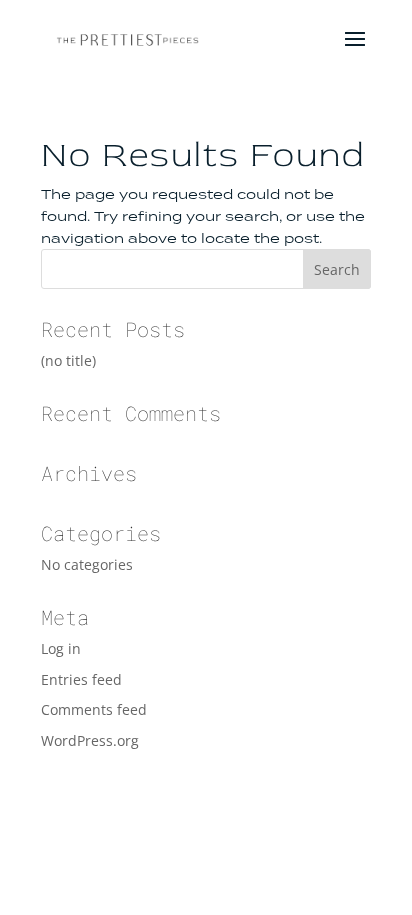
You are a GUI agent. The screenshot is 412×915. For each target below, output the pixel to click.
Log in (61, 648)
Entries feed (81, 679)
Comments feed (94, 709)
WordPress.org (90, 740)
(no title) (68, 360)
